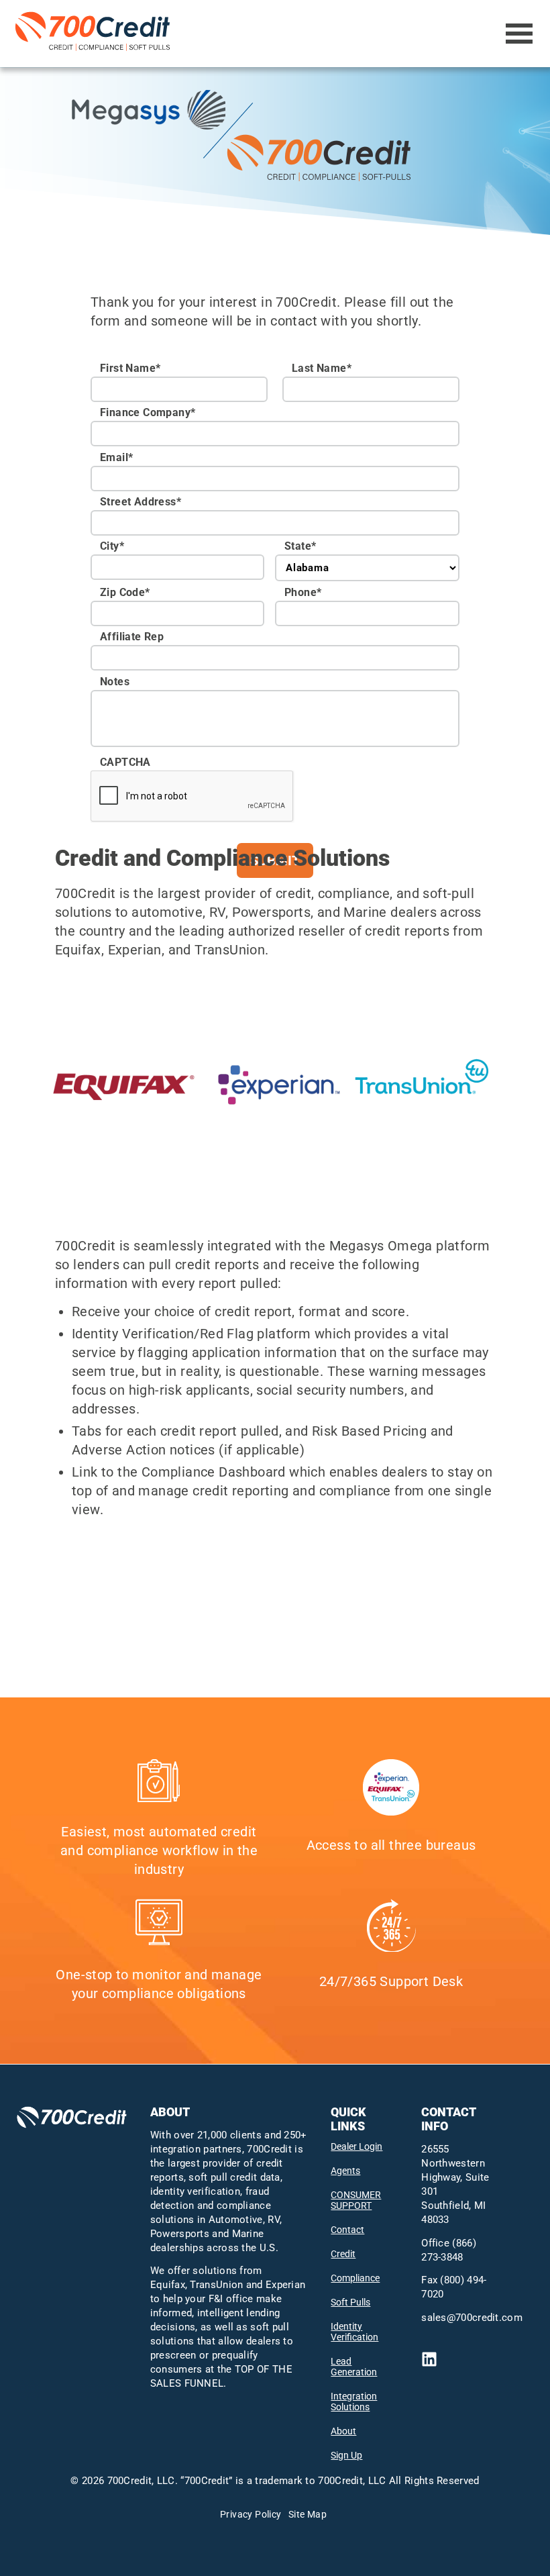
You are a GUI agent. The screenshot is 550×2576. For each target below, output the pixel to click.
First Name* (130, 368)
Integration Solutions (354, 2401)
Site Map (308, 2514)
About (343, 2431)
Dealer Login (356, 2146)
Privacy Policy (251, 2514)
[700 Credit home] (95, 34)
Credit (343, 2254)
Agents (345, 2171)
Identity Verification (354, 2332)
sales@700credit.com (472, 2318)
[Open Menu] (519, 34)
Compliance (355, 2278)
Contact (347, 2230)
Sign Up (346, 2455)
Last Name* (322, 368)
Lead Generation (354, 2367)
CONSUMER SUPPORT (356, 2200)
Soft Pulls (350, 2302)
